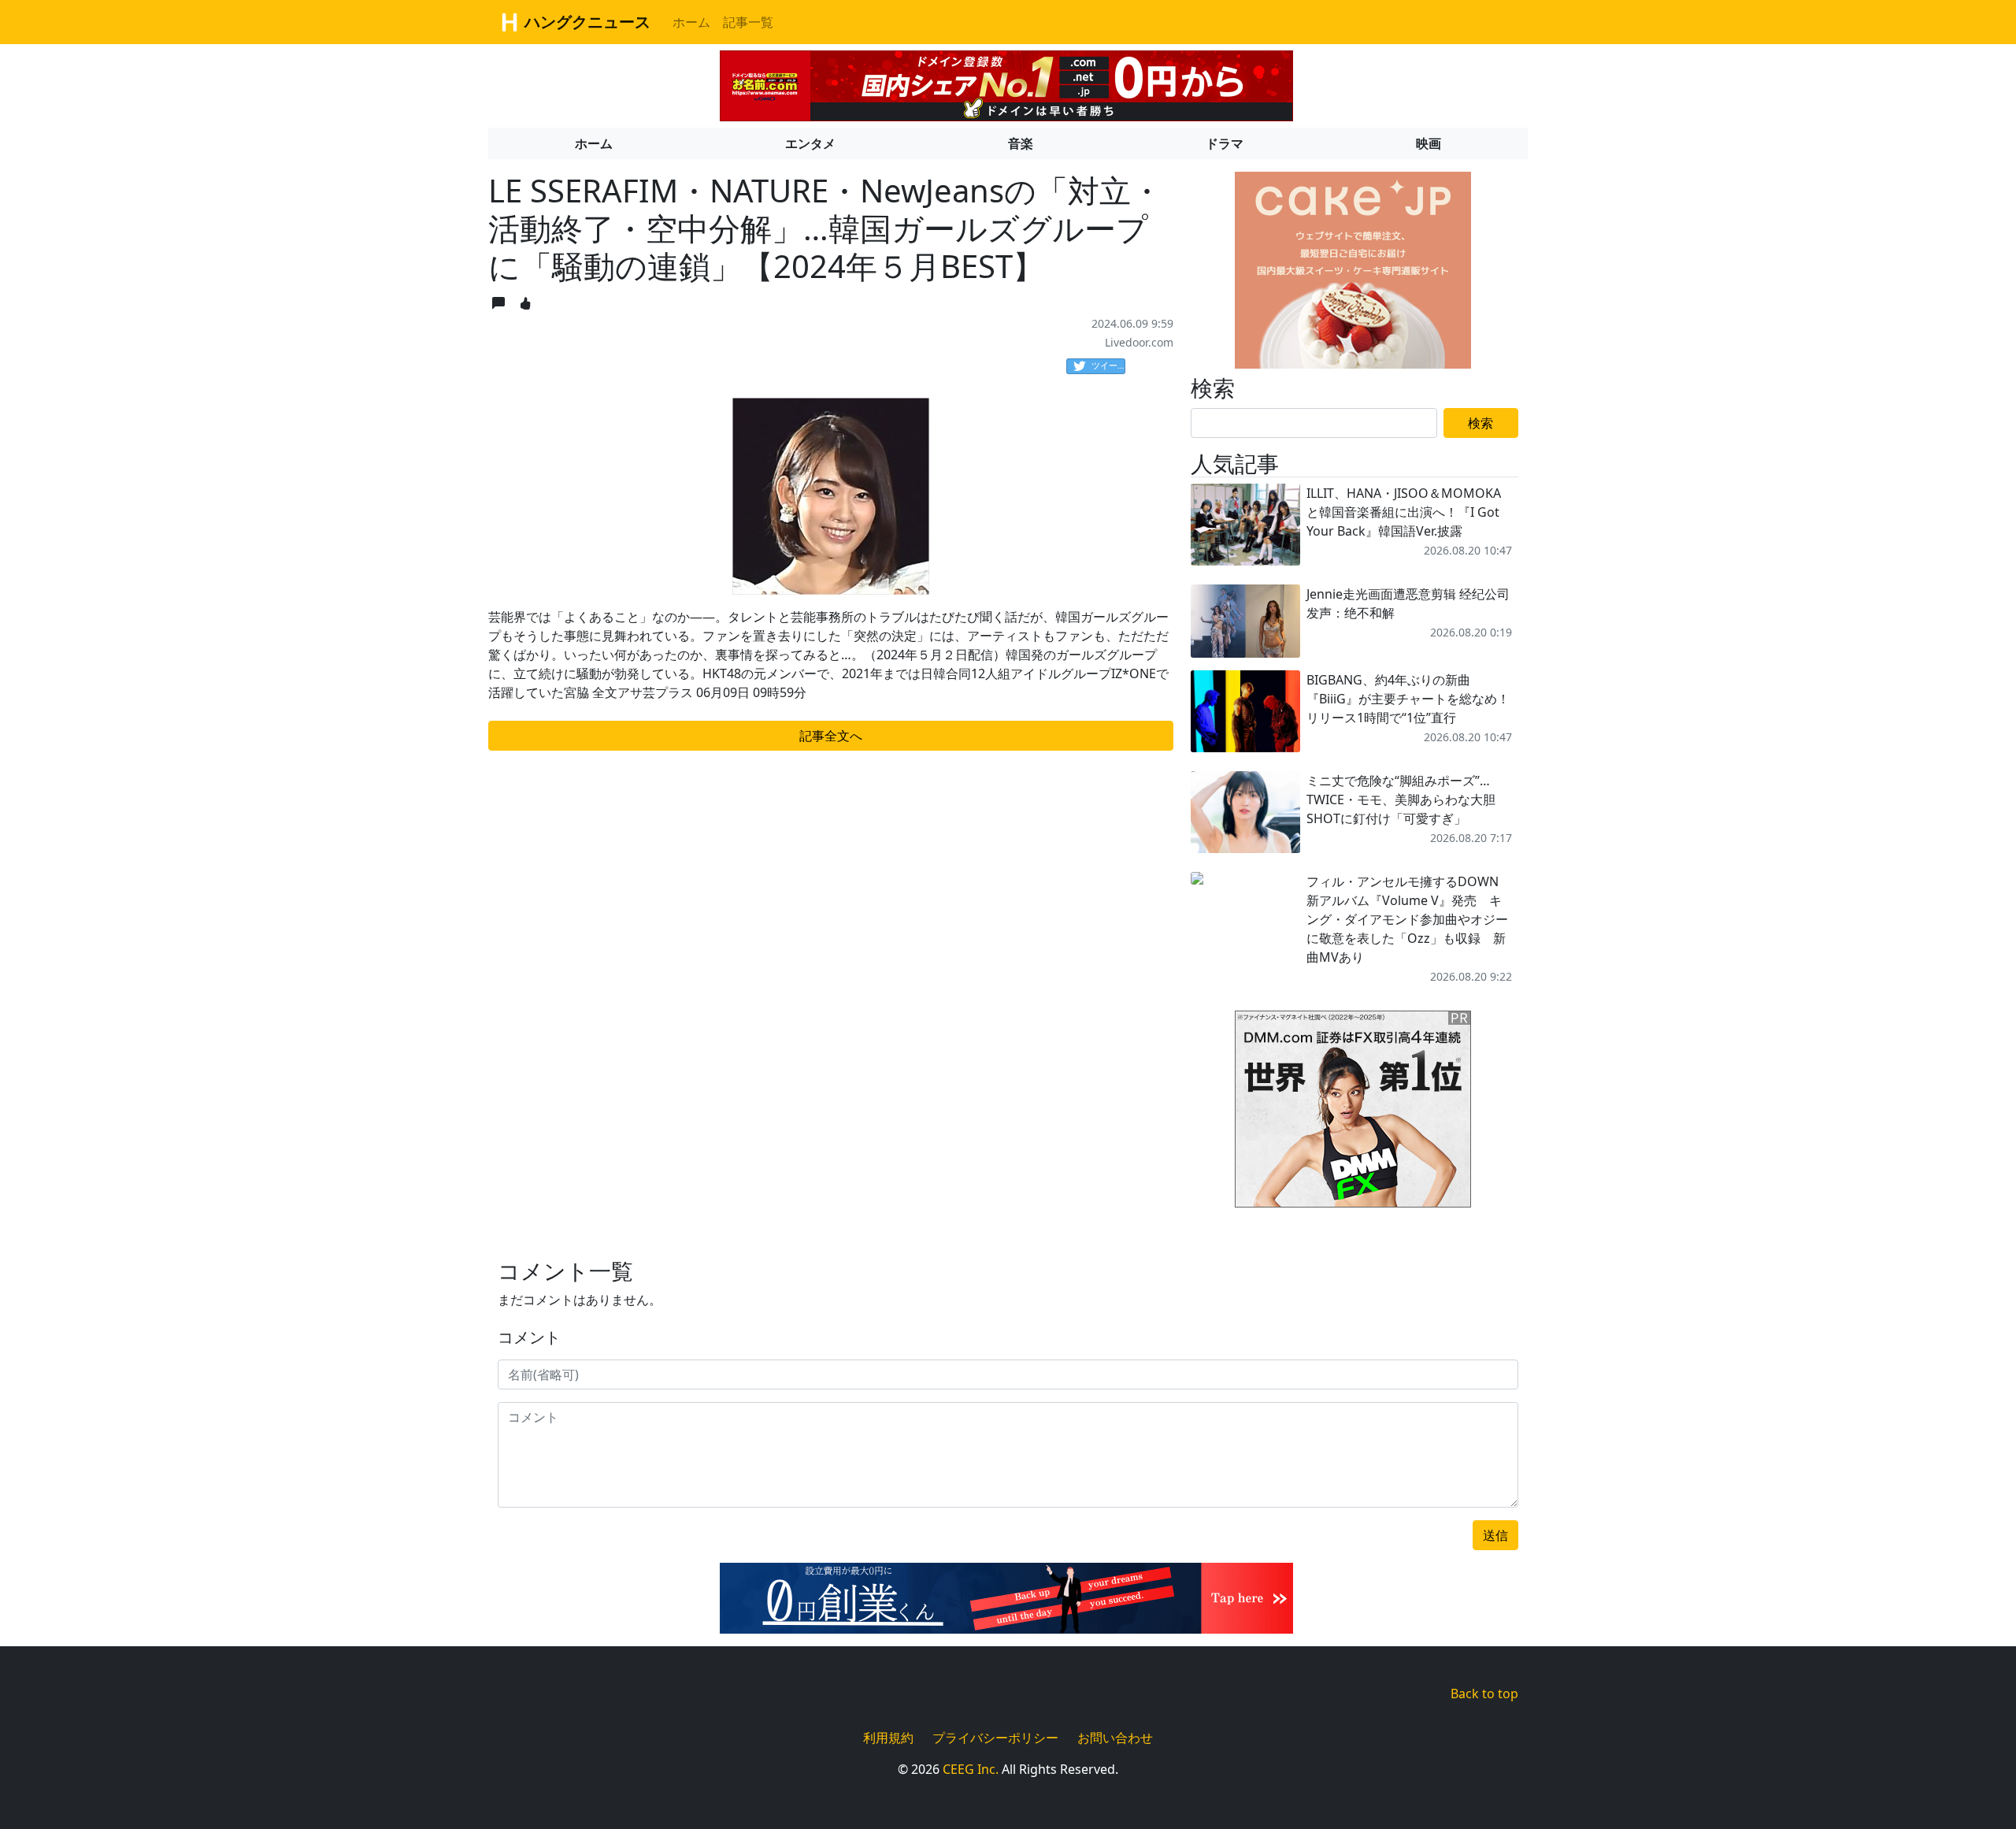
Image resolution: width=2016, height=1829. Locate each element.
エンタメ (810, 143)
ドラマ (1225, 143)
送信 (1495, 1535)
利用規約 (888, 1738)
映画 (1429, 143)
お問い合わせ (1115, 1738)
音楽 (1021, 143)
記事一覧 (748, 22)
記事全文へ (831, 736)
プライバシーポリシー (995, 1738)
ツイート (1108, 365)
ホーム (691, 22)
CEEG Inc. (971, 1769)
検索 (1480, 423)
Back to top (1484, 1694)
